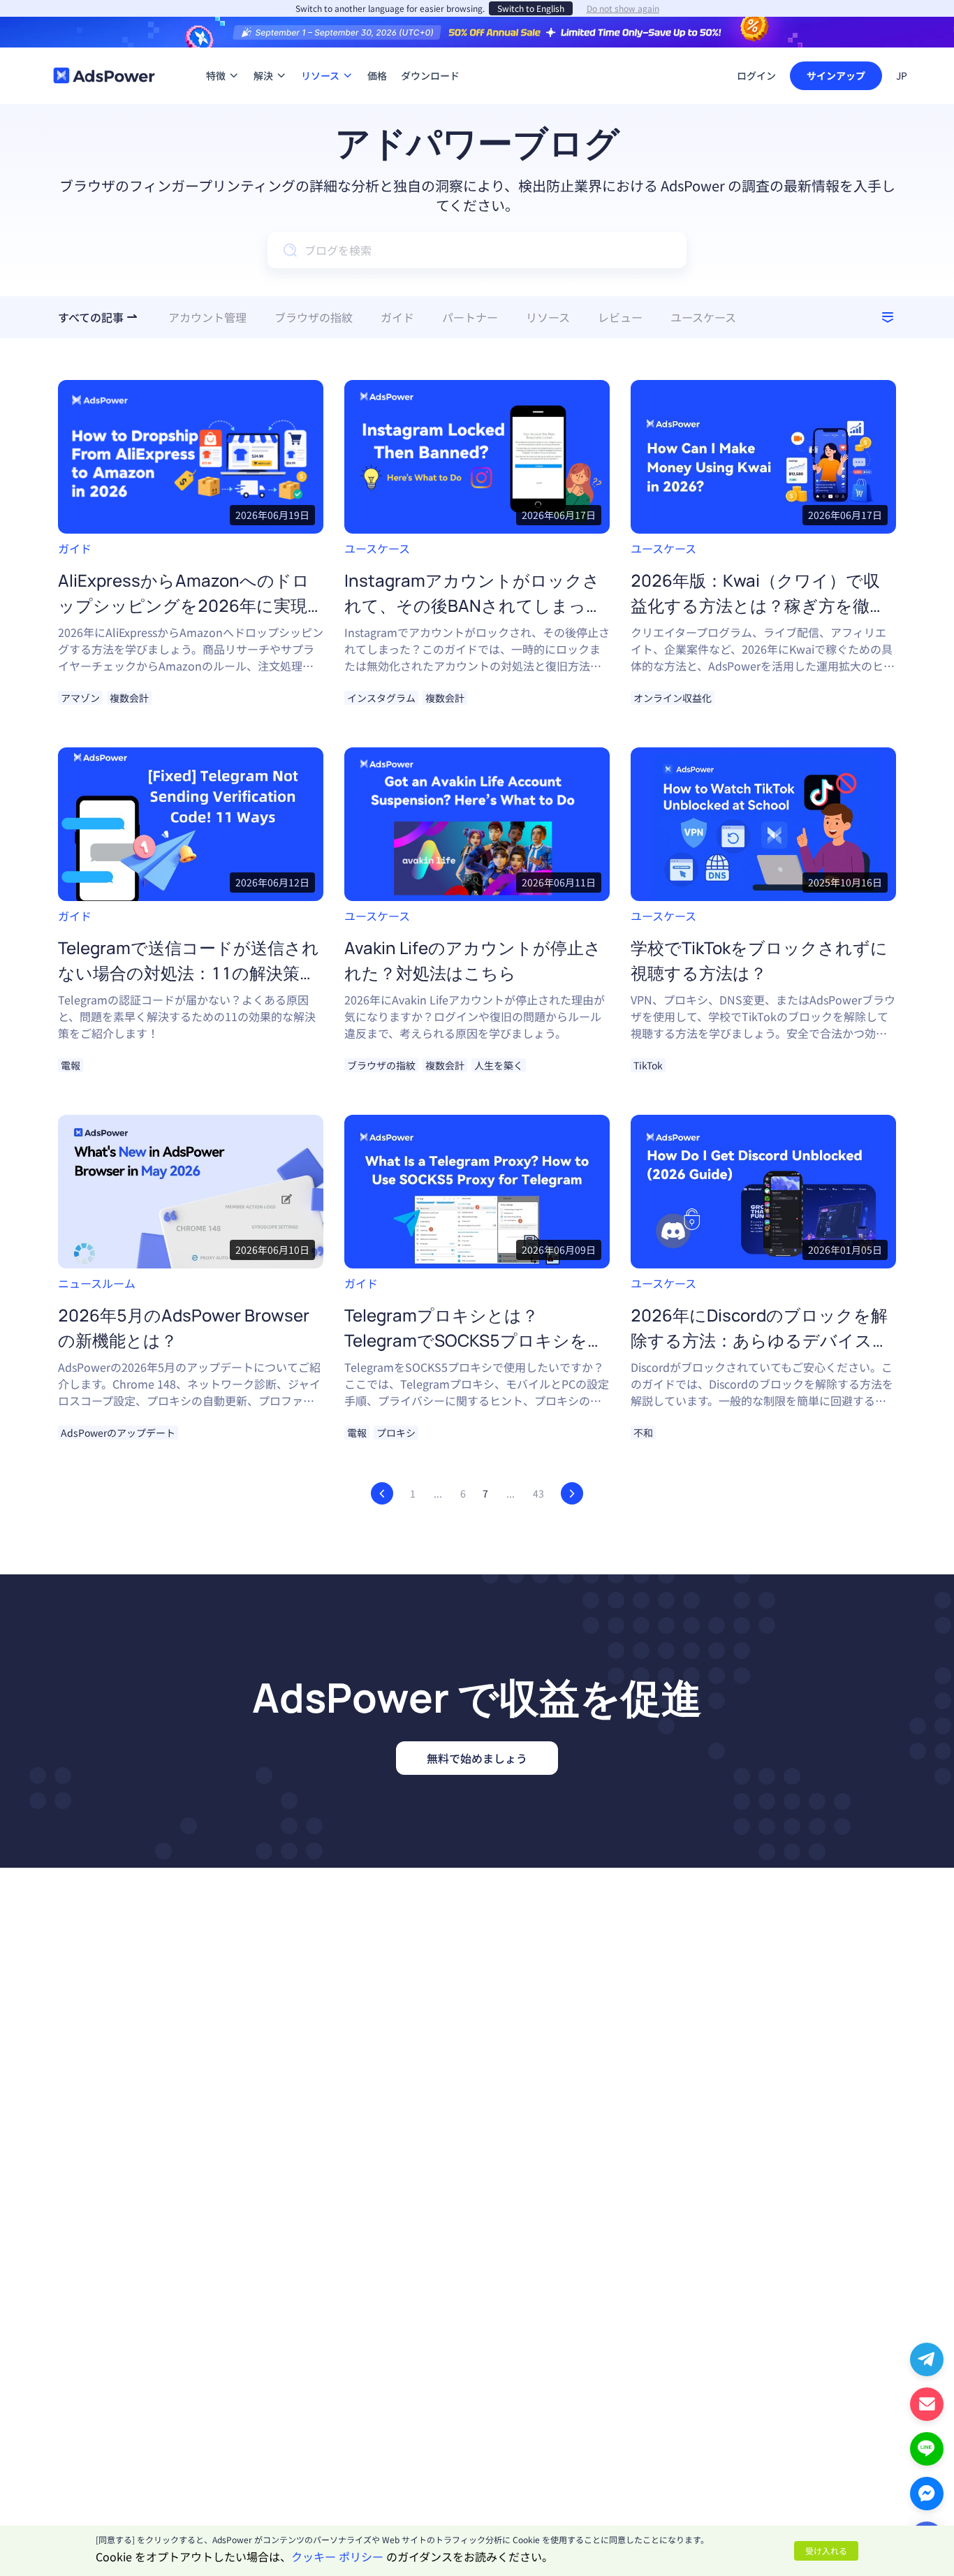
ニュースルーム (97, 1283)
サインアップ (836, 75)
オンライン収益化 (673, 698)
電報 (71, 1065)
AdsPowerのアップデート (118, 1433)
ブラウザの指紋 (381, 1065)
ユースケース (377, 548)
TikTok (648, 1065)
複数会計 (129, 698)
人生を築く (499, 1065)
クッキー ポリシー (337, 2556)
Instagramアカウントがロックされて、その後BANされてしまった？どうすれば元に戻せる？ (472, 605)
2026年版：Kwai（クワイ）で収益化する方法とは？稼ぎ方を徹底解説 (758, 605)
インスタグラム (381, 698)
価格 (377, 54)
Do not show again (623, 8)
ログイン (756, 75)
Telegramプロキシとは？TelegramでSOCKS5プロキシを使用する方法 (474, 1340)
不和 (643, 1433)
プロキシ (396, 1433)
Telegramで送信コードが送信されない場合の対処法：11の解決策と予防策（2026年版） (189, 973)
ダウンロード (430, 54)
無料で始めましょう (477, 1758)
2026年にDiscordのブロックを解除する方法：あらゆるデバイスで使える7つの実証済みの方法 (760, 1340)
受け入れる (826, 2551)
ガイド (75, 548)
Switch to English (531, 8)
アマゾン (80, 698)
